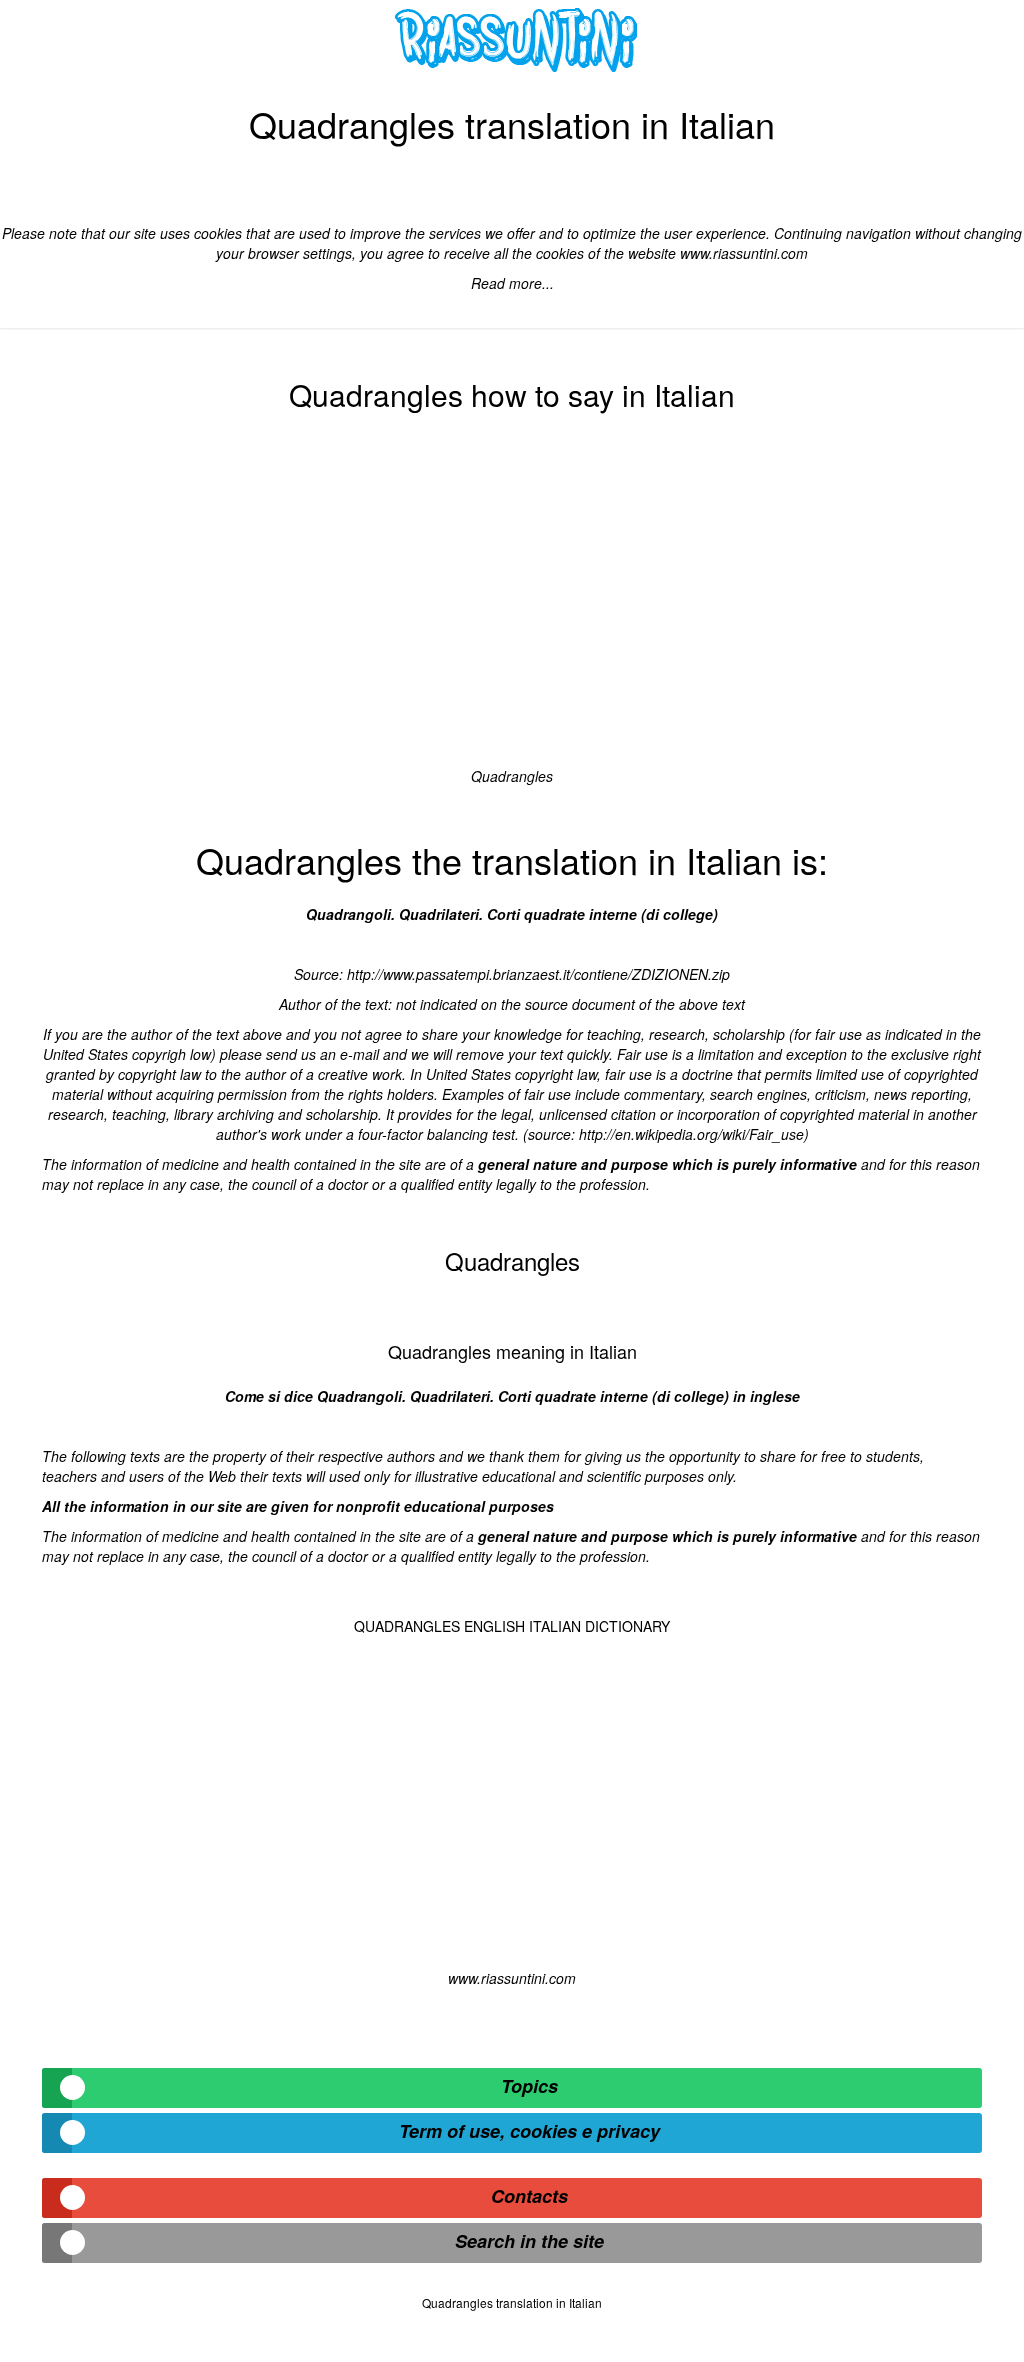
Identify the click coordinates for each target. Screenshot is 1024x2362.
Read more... (512, 283)
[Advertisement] (512, 596)
